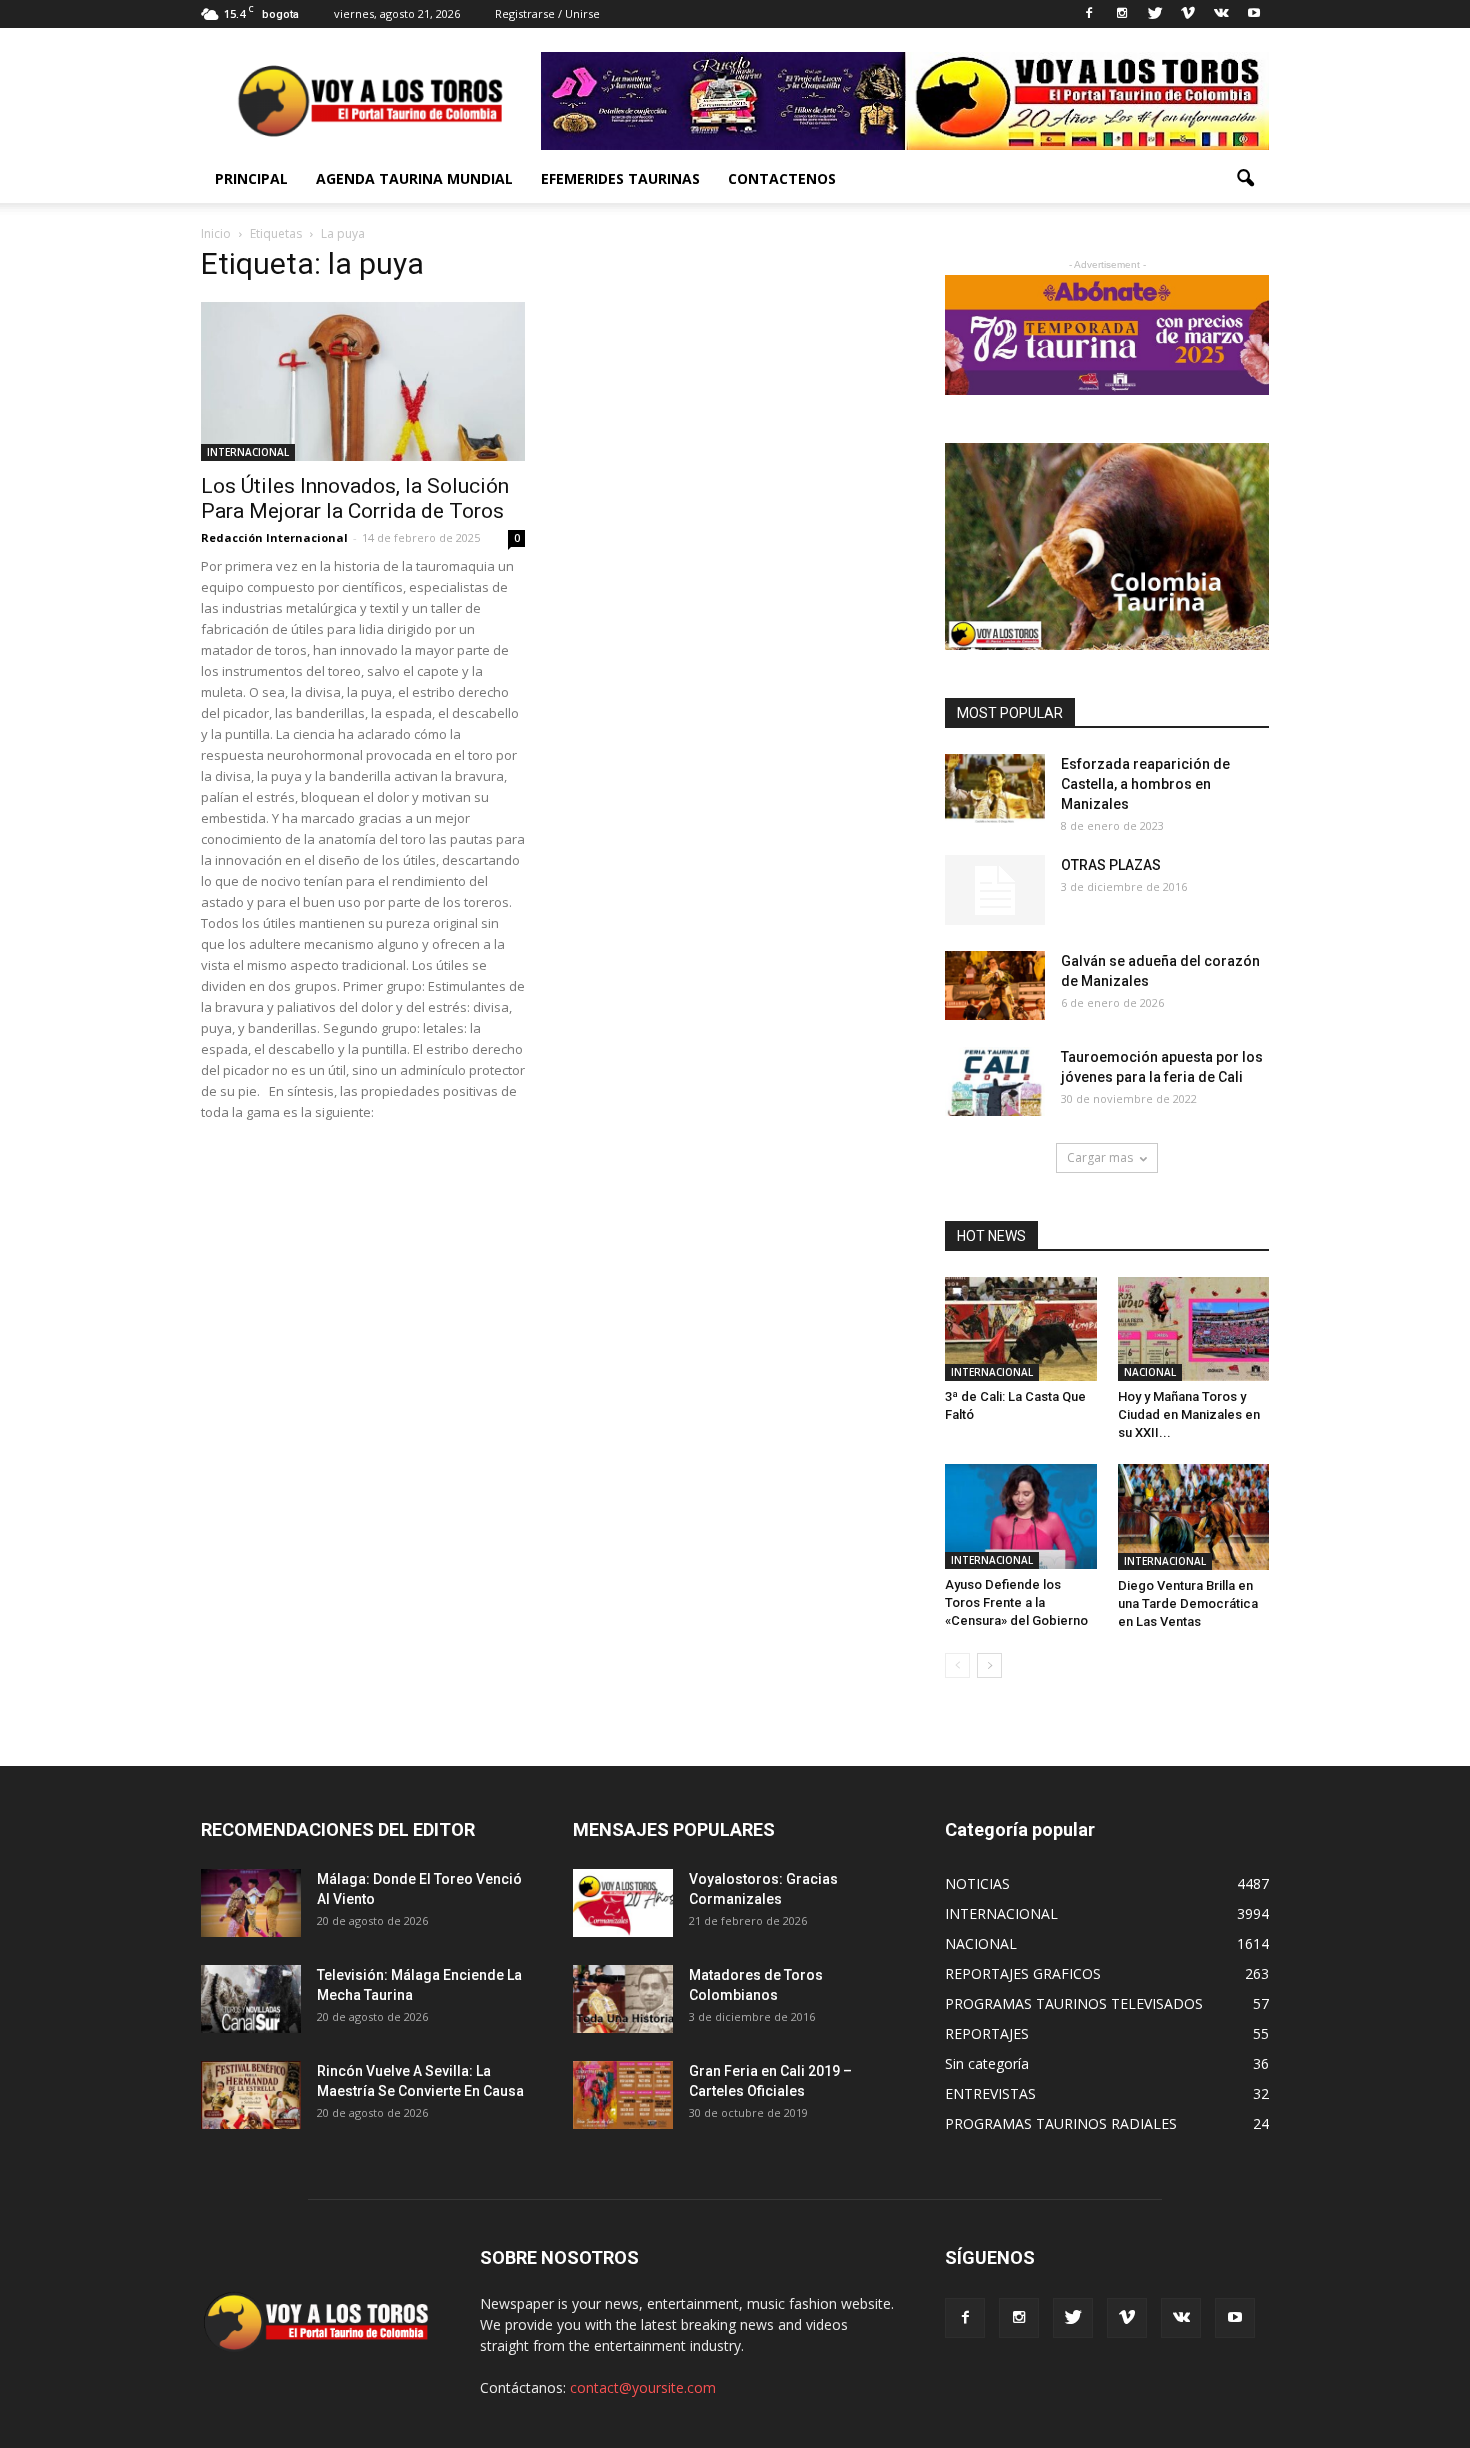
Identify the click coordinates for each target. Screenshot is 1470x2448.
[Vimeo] (1188, 14)
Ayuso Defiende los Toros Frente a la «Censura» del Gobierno (1016, 1602)
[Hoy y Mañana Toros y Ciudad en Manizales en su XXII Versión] (1194, 1329)
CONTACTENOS (782, 178)
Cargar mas (1100, 1157)
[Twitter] (1155, 14)
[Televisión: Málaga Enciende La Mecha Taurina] (251, 1999)
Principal (251, 178)
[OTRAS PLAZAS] (995, 890)
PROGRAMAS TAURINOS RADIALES (1061, 2123)
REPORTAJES (987, 2033)
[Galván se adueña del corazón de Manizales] (995, 985)
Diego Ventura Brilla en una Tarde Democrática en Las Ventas (1188, 1603)
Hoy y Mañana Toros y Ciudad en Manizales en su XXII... (1189, 1414)
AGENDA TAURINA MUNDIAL (414, 178)
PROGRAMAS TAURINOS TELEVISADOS (1074, 2003)
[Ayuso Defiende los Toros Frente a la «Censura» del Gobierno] (1021, 1516)
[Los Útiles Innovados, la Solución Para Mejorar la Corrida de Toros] (363, 381)
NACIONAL (1150, 1372)
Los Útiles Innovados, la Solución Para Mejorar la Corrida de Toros (355, 498)
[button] (1245, 179)
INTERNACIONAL (248, 452)
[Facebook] (1089, 14)
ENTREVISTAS (990, 2093)
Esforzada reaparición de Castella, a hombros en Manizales (1145, 784)
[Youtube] (1254, 14)
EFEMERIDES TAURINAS (620, 178)
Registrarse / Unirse (547, 13)
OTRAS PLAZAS (1111, 865)
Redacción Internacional (274, 537)
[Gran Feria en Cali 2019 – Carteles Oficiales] (623, 2095)
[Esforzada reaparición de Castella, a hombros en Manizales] (995, 788)
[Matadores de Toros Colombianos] (623, 1999)
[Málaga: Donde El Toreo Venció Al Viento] (251, 1903)
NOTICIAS (977, 1883)
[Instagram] (1122, 14)
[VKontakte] (1221, 14)
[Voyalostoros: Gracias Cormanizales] (623, 1903)
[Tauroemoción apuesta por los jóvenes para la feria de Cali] (995, 1081)
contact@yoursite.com (643, 2387)
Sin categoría (987, 2063)
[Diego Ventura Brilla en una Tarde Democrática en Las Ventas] (1194, 1516)
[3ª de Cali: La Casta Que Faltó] (1021, 1329)
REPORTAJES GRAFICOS (1023, 1973)
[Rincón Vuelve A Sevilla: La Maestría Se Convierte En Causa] (251, 2095)
